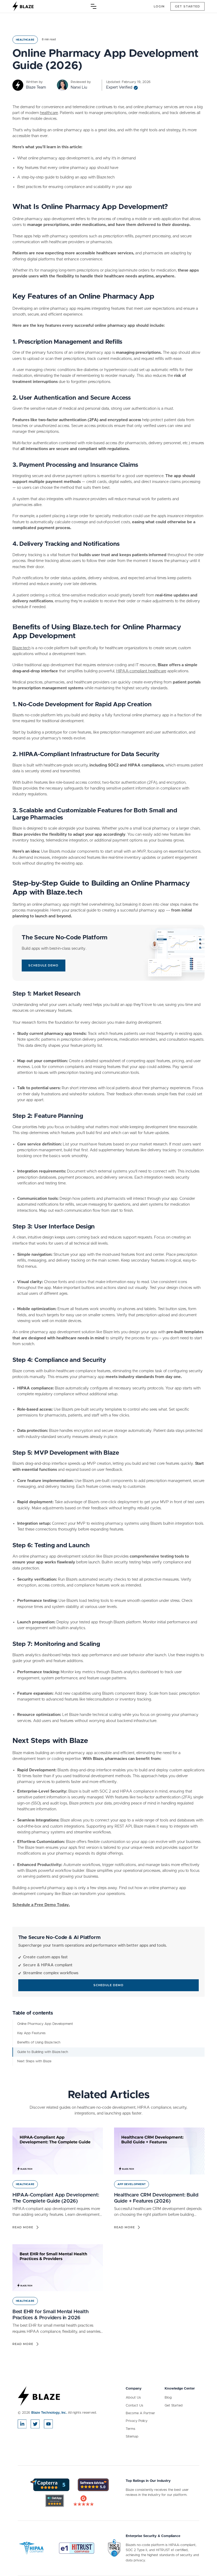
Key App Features (31, 2033)
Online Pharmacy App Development (45, 2024)
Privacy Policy (137, 2421)
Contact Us (134, 2406)
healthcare (49, 113)
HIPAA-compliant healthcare (141, 671)
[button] (94, 6)
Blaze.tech (21, 648)
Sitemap (132, 2437)
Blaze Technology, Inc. (49, 2413)
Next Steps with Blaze (34, 2061)
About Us (133, 2398)
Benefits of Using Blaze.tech (39, 2043)
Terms (130, 2429)
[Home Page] (23, 6)
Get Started (174, 2406)
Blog (168, 2398)
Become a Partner (140, 2413)
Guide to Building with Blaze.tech (43, 2052)
